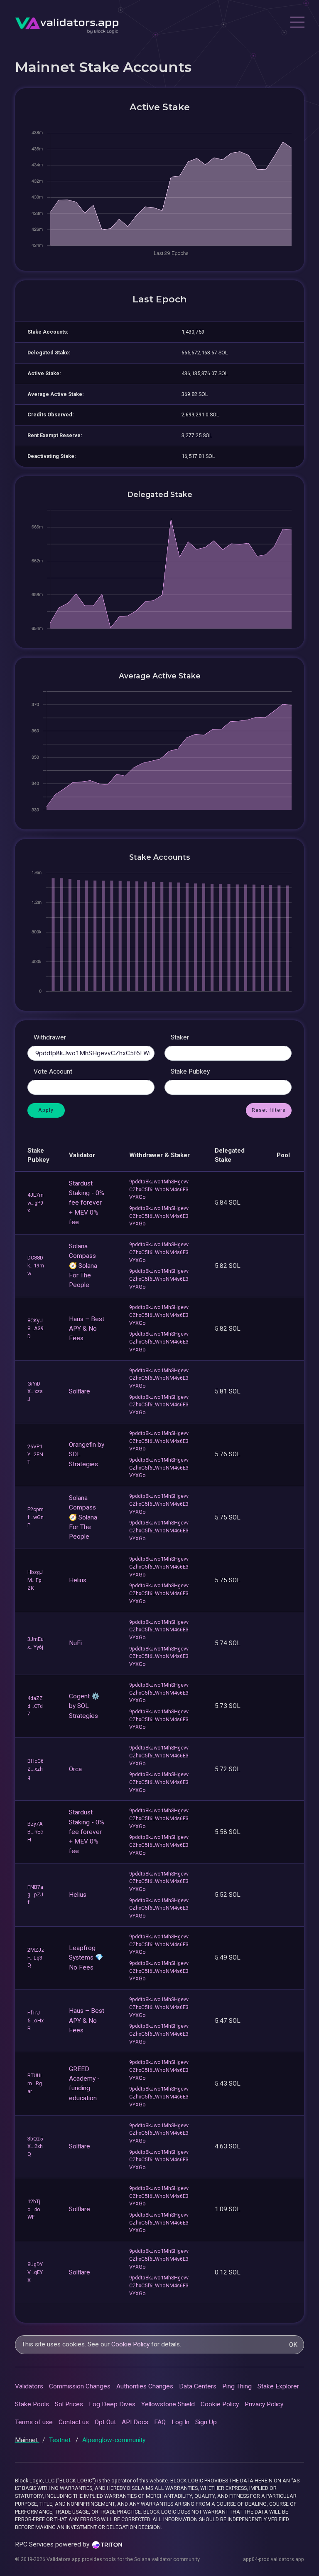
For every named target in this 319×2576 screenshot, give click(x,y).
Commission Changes (80, 2386)
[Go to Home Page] (67, 23)
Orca (75, 1769)
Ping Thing (237, 2386)
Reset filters (269, 1110)
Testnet (61, 2440)
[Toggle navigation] (297, 23)
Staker (180, 1037)
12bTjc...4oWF (34, 2209)
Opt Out (105, 2422)
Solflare (80, 1391)
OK (293, 2345)
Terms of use (34, 2422)
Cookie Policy (130, 2344)
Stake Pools (32, 2404)
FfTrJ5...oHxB (36, 2020)
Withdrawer (50, 1037)
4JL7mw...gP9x (36, 1203)
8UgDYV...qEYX (35, 2272)
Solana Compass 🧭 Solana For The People (83, 1266)
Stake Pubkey (190, 1071)
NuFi (75, 1643)
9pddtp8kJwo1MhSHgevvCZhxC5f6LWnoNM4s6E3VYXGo (159, 1189)
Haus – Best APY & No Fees (87, 1329)
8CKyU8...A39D (36, 1328)
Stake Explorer (278, 2386)
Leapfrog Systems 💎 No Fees (86, 1958)
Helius (78, 1580)
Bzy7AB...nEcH (35, 1832)
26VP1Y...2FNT (35, 1454)
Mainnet (27, 2440)
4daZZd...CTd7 (35, 1706)
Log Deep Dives (112, 2404)
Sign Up (206, 2422)
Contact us (74, 2422)
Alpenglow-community (114, 2440)
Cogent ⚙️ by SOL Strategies (84, 1706)
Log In (180, 2422)
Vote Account (53, 1071)
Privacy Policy (264, 2404)
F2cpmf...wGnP (36, 1517)
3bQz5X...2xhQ (35, 2147)
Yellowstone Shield (168, 2404)
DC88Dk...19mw (36, 1266)
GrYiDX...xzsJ (35, 1392)
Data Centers (198, 2386)
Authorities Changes (145, 2386)
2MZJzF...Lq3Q (36, 1958)
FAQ (160, 2422)
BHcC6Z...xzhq (36, 1769)
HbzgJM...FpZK (35, 1580)
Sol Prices (69, 2404)
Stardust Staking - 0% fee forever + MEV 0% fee (87, 1203)
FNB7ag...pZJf (35, 1895)
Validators (29, 2386)
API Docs (135, 2422)
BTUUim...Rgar (35, 2083)
